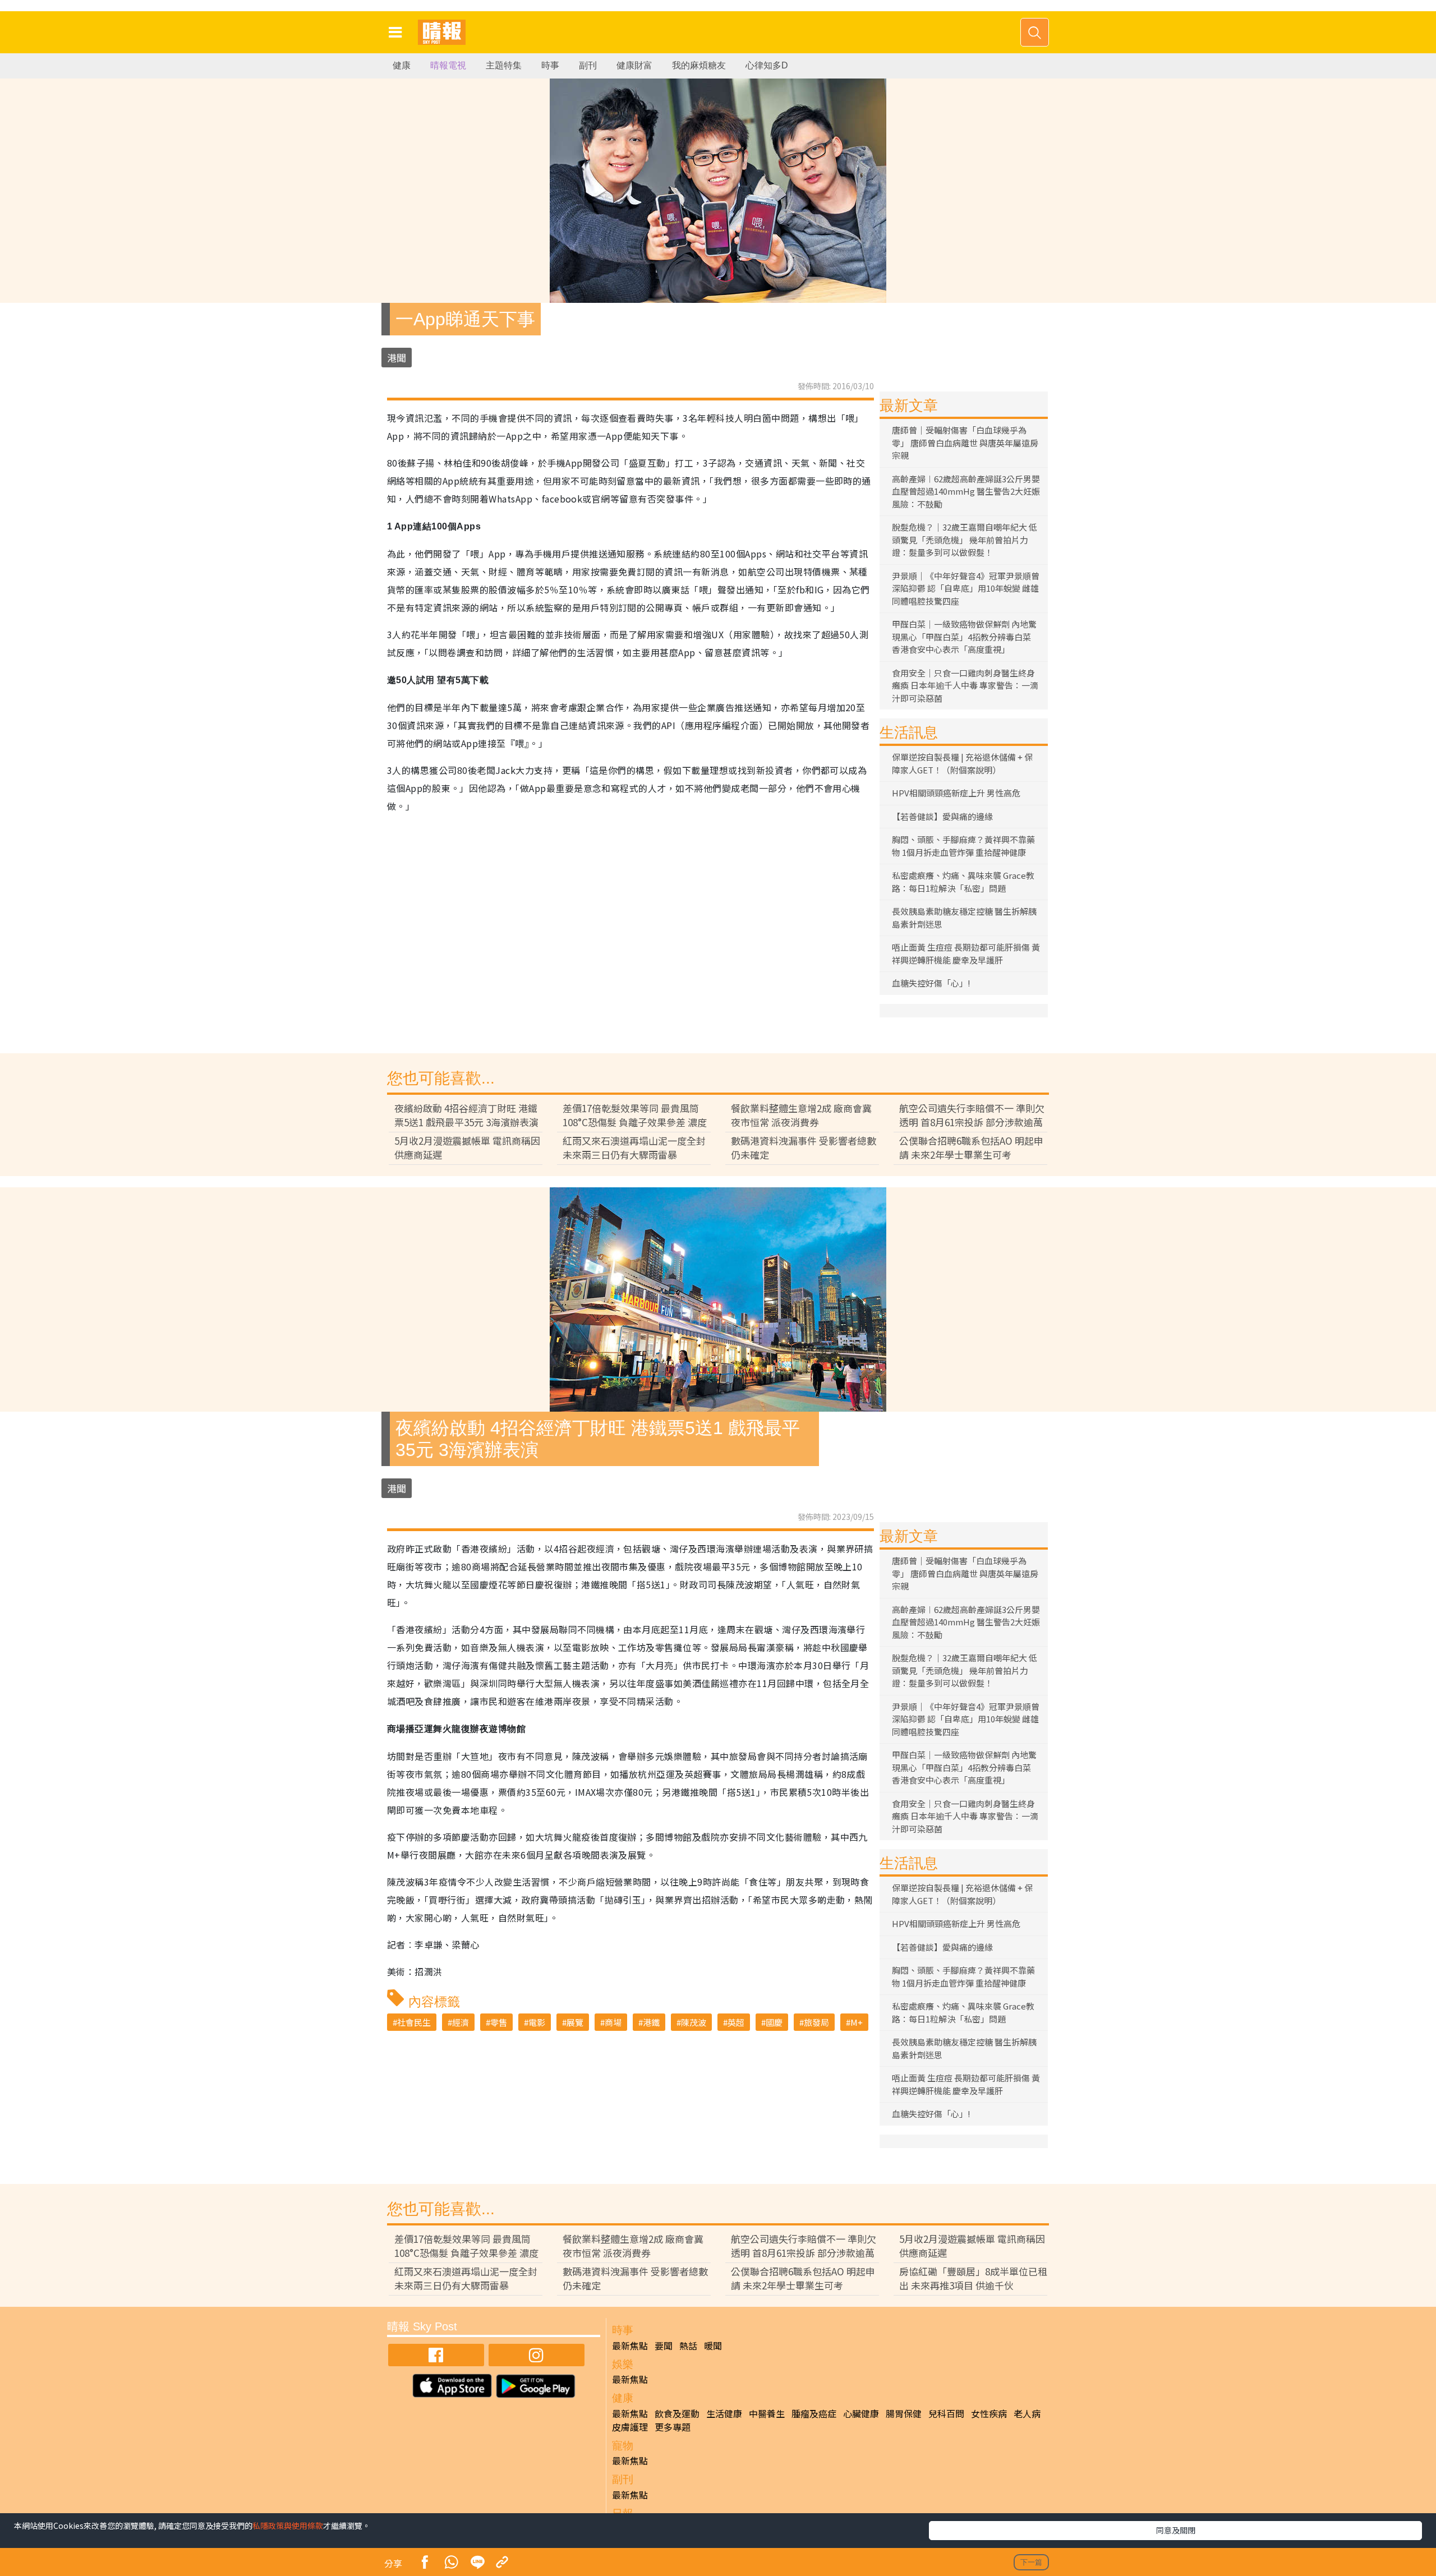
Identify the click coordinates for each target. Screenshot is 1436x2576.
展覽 (575, 2022)
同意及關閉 (1176, 2530)
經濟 (461, 2022)
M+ (857, 2022)
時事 (550, 65)
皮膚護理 (630, 2427)
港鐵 (651, 2022)
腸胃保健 (904, 2413)
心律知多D (767, 65)
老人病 (1027, 2413)
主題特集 (504, 65)
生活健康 (724, 2413)
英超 (736, 2022)
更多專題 (673, 2427)
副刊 (588, 65)
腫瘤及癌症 (814, 2413)
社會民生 (414, 2022)
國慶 (774, 2022)
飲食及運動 (677, 2413)
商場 (613, 2022)
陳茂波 (694, 2022)
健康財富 (634, 65)
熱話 (688, 2345)
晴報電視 (448, 65)
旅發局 (816, 2022)
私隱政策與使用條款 (288, 2526)
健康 (402, 65)
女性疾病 (989, 2413)
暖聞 (713, 2345)
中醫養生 (767, 2413)
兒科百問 (946, 2413)
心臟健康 (861, 2413)
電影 (537, 2022)
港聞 (397, 358)
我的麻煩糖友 (699, 65)
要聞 (664, 2345)
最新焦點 (630, 2345)
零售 (499, 2022)
